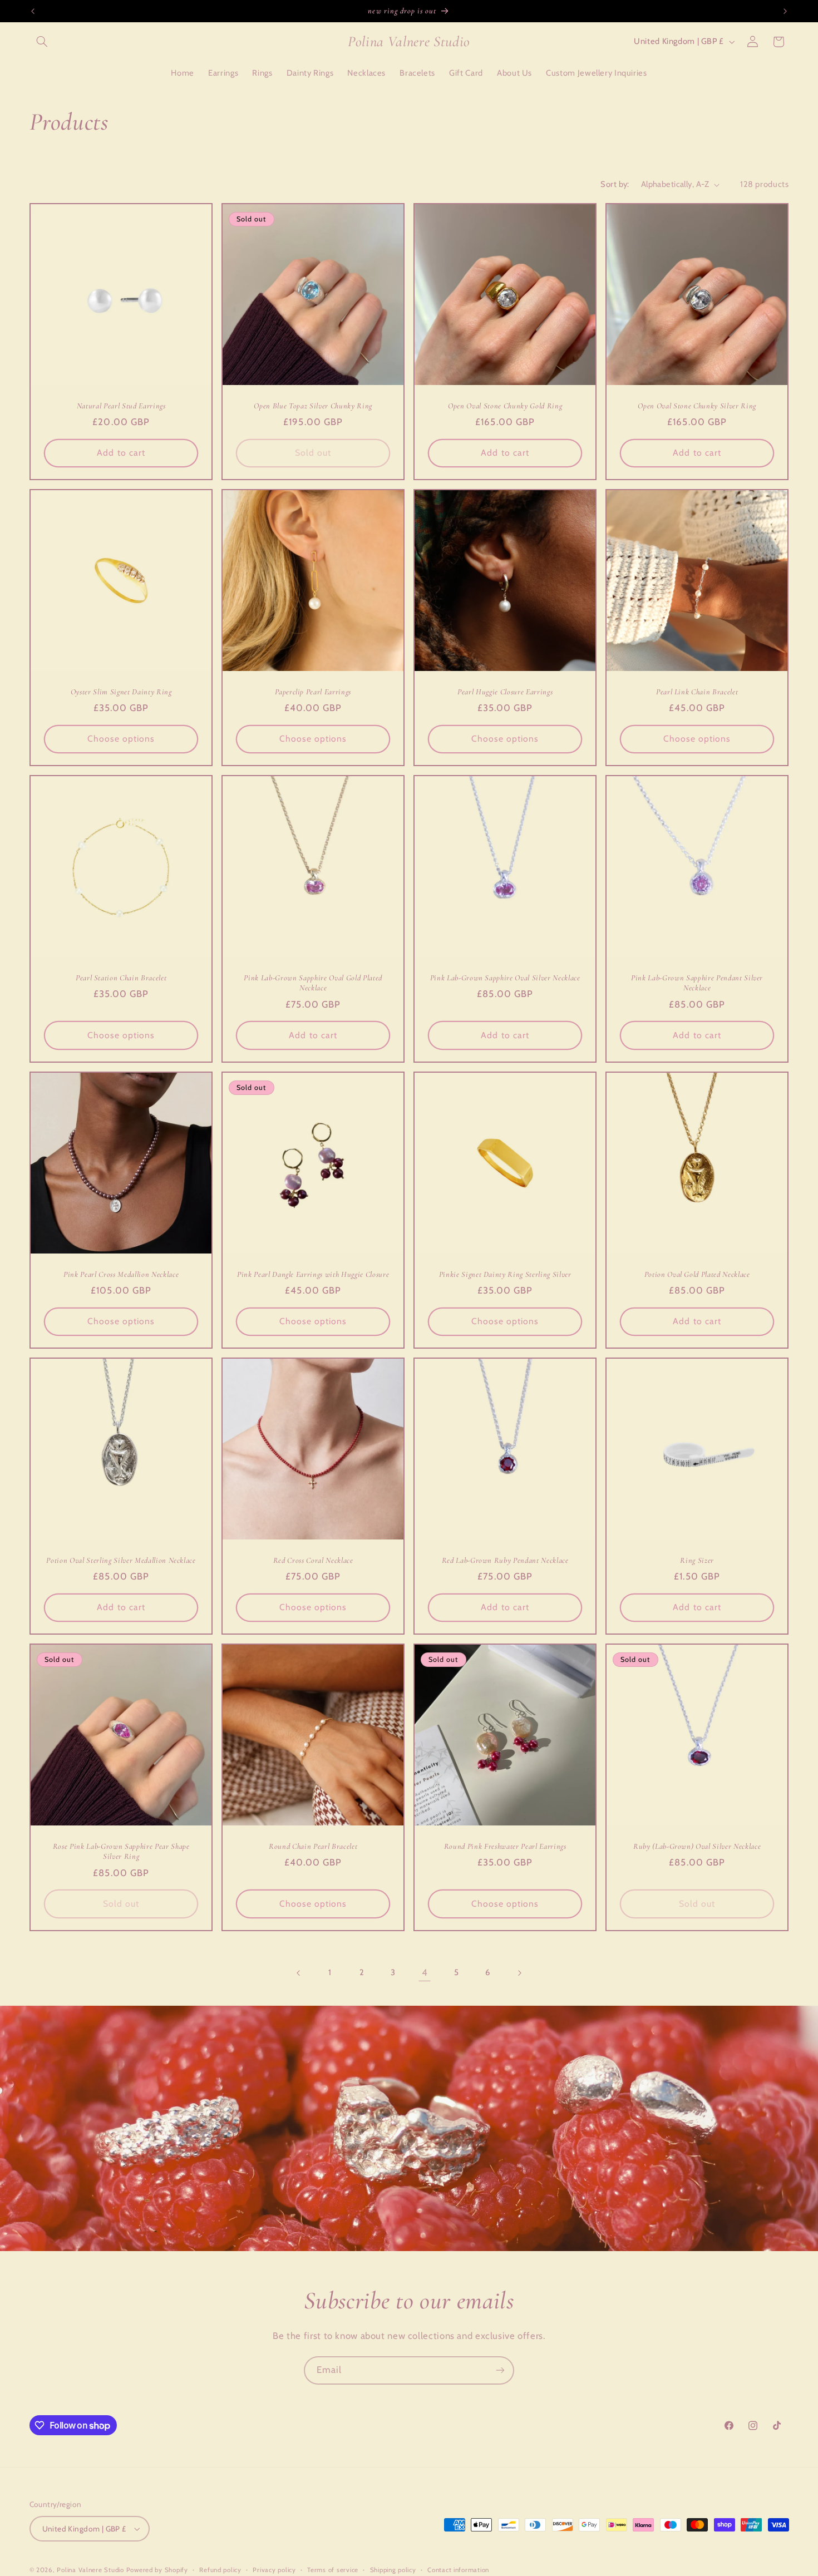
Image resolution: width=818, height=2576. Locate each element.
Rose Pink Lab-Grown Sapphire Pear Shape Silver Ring (121, 1851)
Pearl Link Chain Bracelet (697, 691)
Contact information (458, 2570)
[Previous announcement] (33, 11)
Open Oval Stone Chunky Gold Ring (505, 405)
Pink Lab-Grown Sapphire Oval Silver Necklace (505, 978)
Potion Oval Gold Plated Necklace (697, 1274)
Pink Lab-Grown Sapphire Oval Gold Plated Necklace (313, 983)
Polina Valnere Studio (90, 2570)
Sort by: (615, 184)
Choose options (121, 739)
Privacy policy (274, 2570)
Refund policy (220, 2570)
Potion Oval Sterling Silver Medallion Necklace (121, 1560)
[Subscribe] (500, 2370)
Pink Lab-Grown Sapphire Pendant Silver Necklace (697, 983)
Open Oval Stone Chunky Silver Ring (697, 405)
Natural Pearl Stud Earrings (121, 405)
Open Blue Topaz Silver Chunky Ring (313, 405)
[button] (42, 42)
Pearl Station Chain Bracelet (120, 978)
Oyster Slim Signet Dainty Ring (121, 691)
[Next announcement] (785, 11)
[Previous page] (299, 1973)
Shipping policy (393, 2570)
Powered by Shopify (157, 2570)
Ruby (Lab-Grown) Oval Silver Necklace (697, 1846)
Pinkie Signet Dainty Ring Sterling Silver (505, 1274)
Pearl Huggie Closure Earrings (505, 691)
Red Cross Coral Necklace (313, 1560)
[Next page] (519, 1973)
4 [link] (425, 1972)
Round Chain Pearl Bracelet (313, 1846)
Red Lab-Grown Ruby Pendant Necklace (505, 1560)
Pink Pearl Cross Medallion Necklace (121, 1274)
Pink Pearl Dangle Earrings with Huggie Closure (313, 1274)
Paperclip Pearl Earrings (313, 691)
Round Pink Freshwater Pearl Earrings (505, 1846)
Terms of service (333, 2570)
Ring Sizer (698, 1560)
